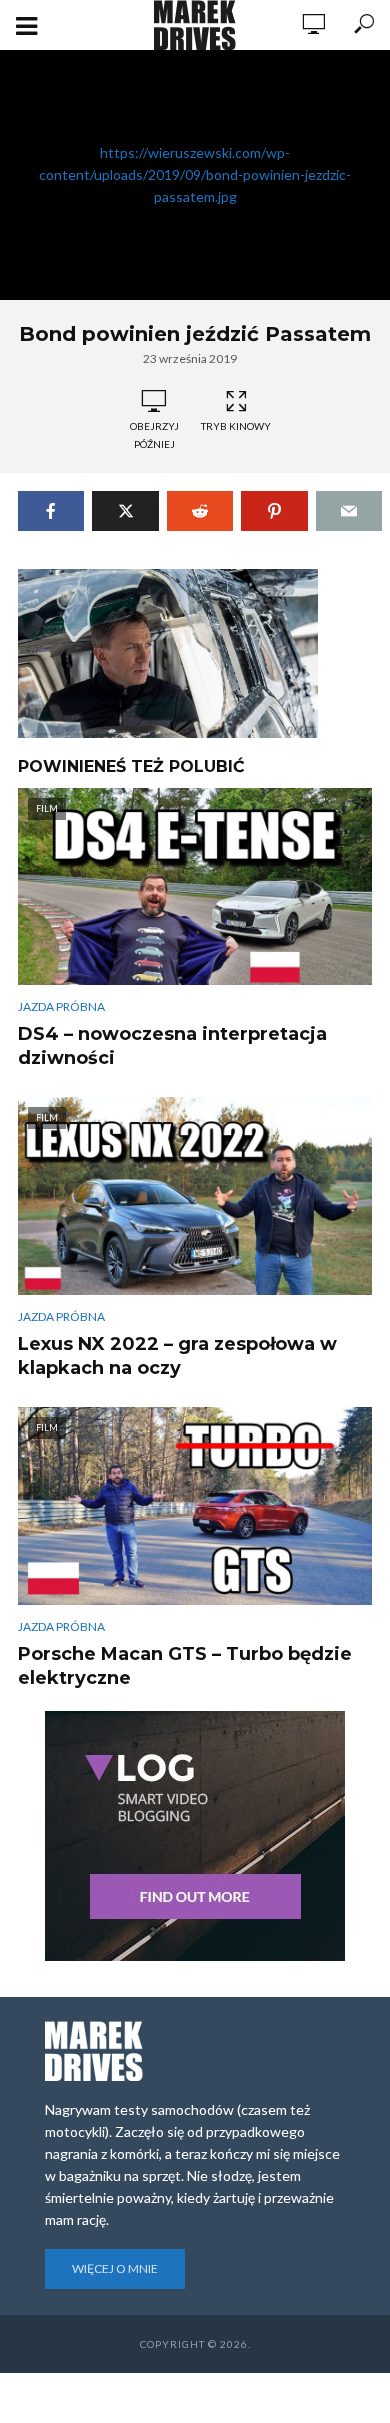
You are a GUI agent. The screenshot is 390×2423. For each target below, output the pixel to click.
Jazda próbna (61, 1006)
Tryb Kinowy (236, 426)
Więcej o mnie (115, 2268)
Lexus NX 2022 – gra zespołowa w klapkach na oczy (177, 1356)
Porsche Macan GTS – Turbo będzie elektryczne (185, 1666)
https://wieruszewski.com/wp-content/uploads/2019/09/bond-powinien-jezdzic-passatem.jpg (195, 174)
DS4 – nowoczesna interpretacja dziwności (172, 1046)
